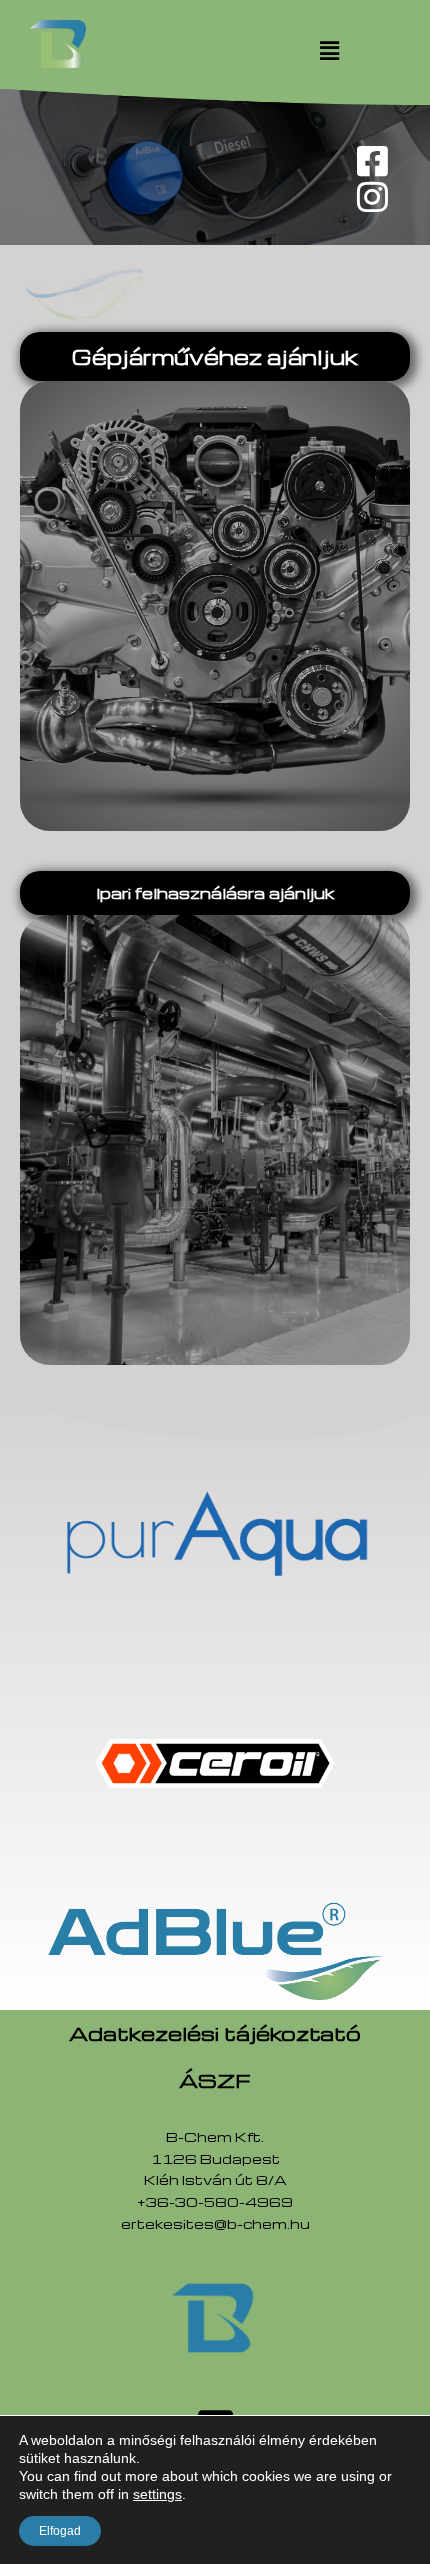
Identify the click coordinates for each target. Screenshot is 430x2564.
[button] (330, 50)
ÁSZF (215, 2080)
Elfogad (60, 2531)
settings (157, 2494)
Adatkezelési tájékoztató (215, 2033)
